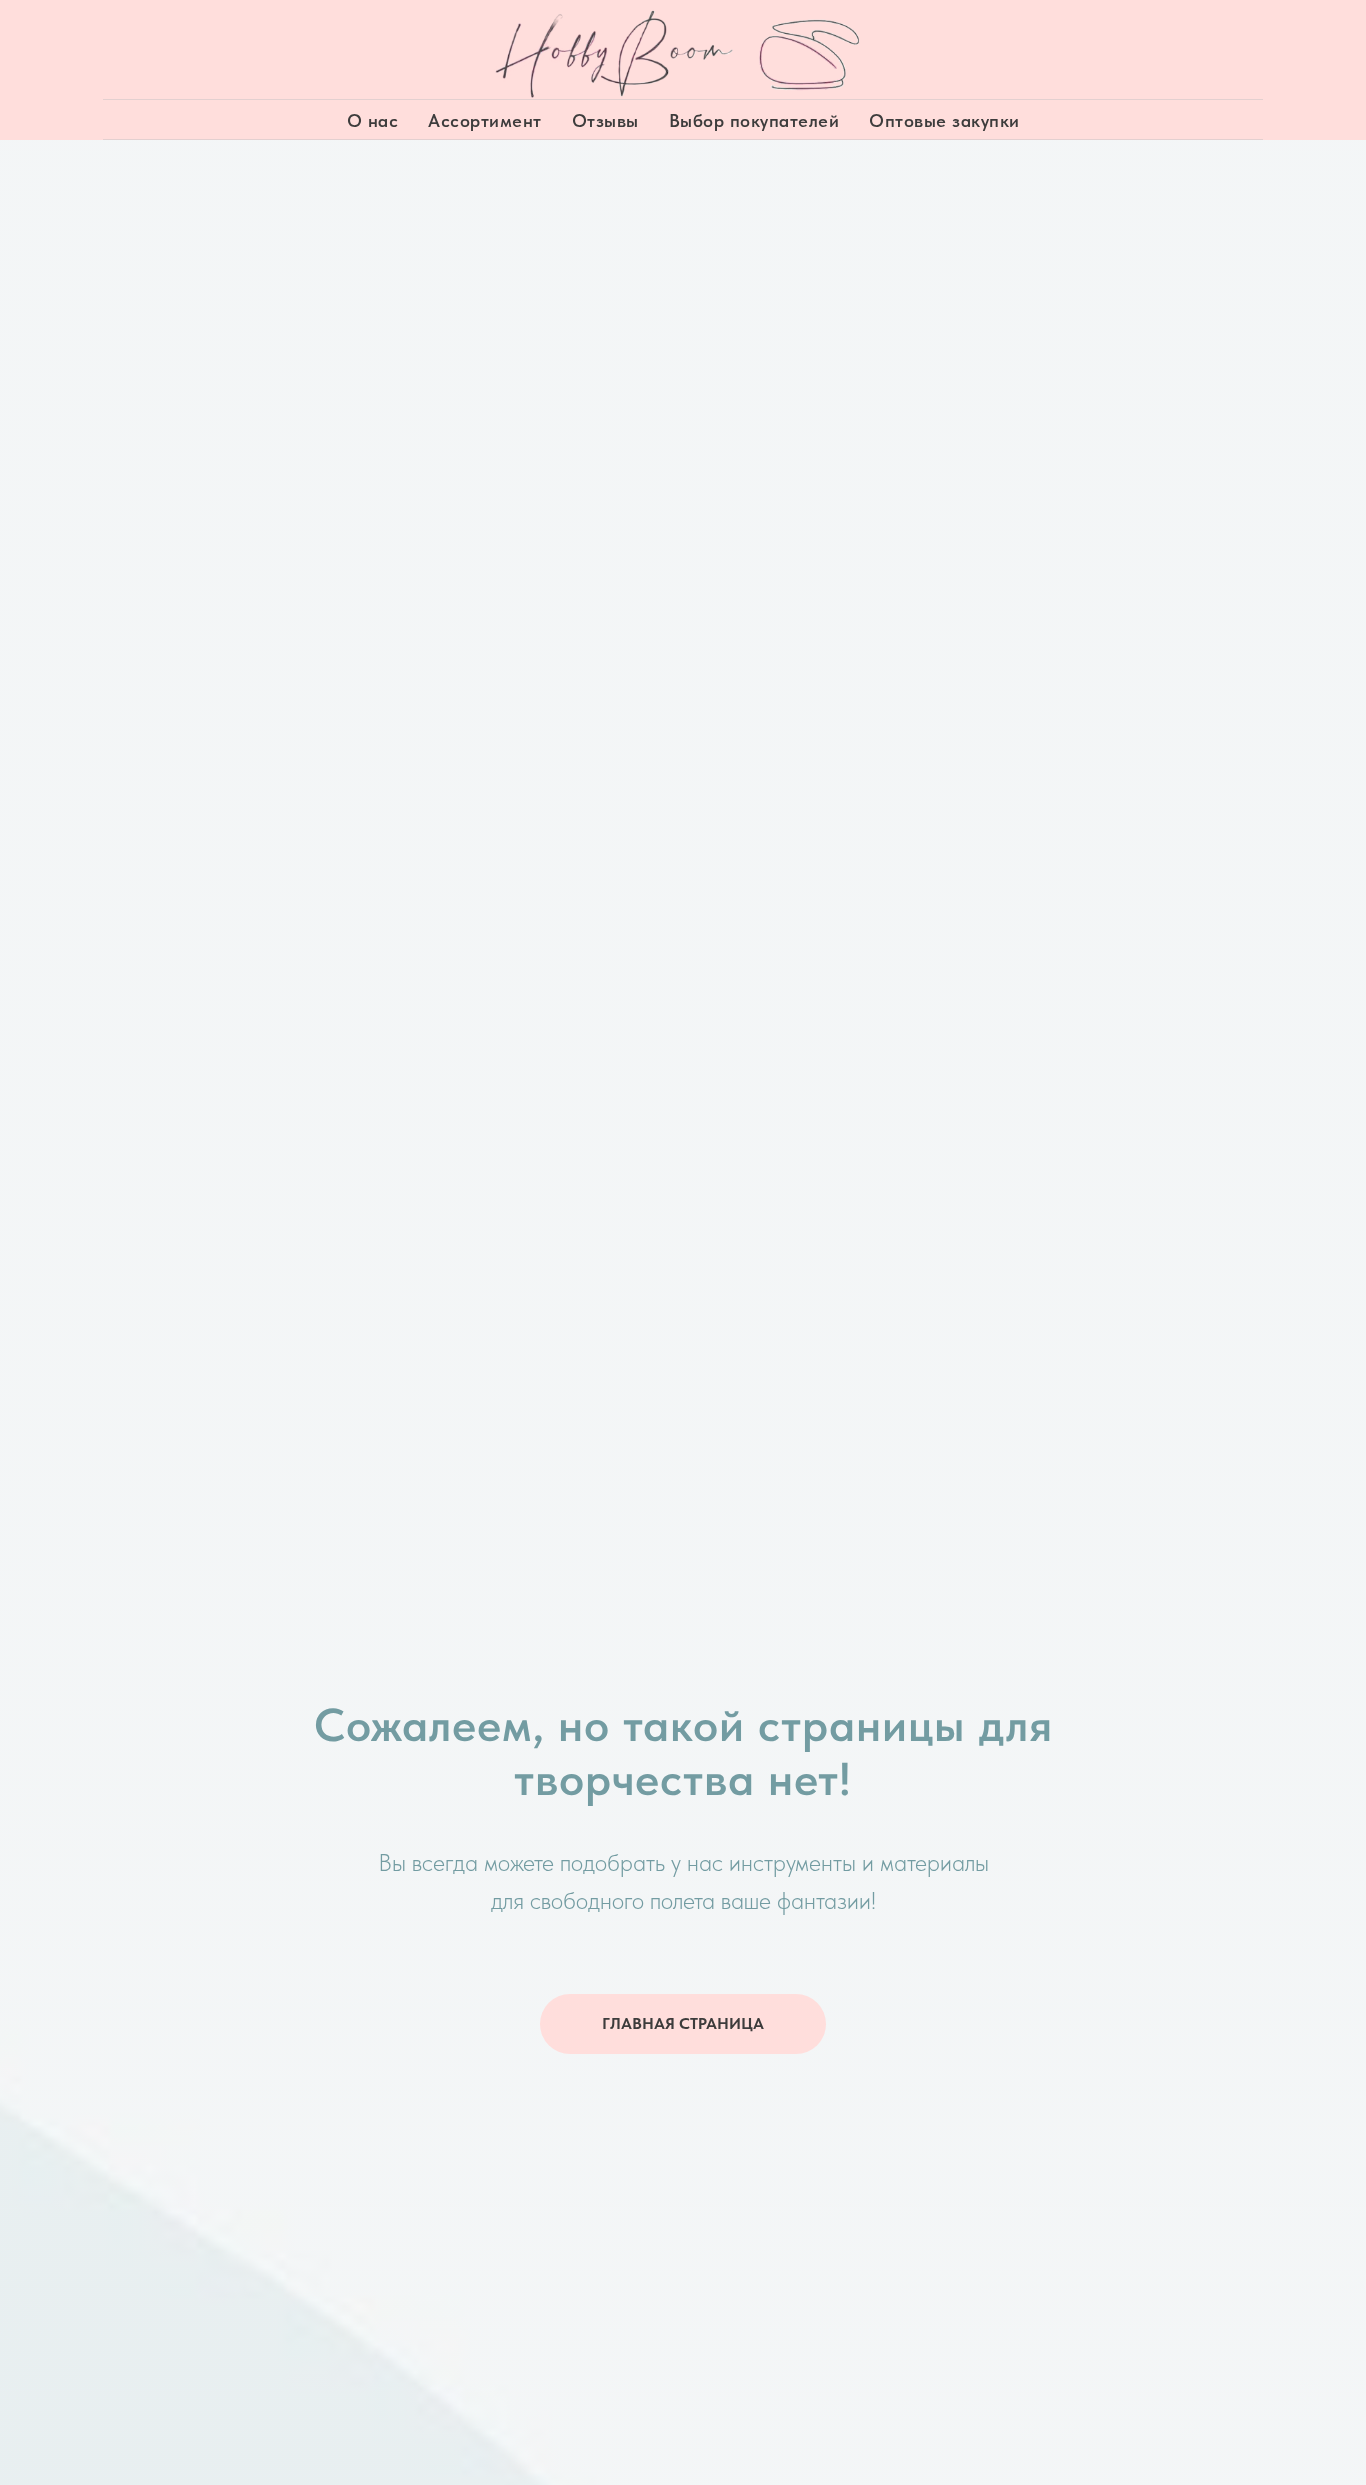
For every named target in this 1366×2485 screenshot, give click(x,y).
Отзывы (605, 120)
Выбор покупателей (754, 120)
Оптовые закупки (944, 120)
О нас (373, 120)
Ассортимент (485, 120)
